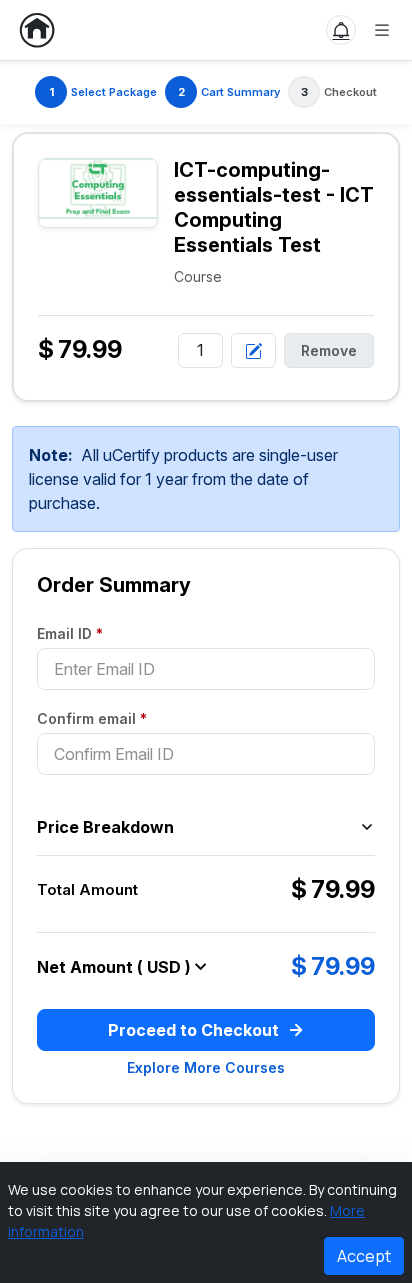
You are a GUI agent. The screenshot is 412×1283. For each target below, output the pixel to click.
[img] (98, 189)
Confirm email (92, 718)
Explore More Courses (206, 1067)
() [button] (164, 967)
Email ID (70, 633)
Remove (329, 350)
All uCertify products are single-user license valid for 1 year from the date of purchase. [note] (183, 479)
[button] (341, 30)
